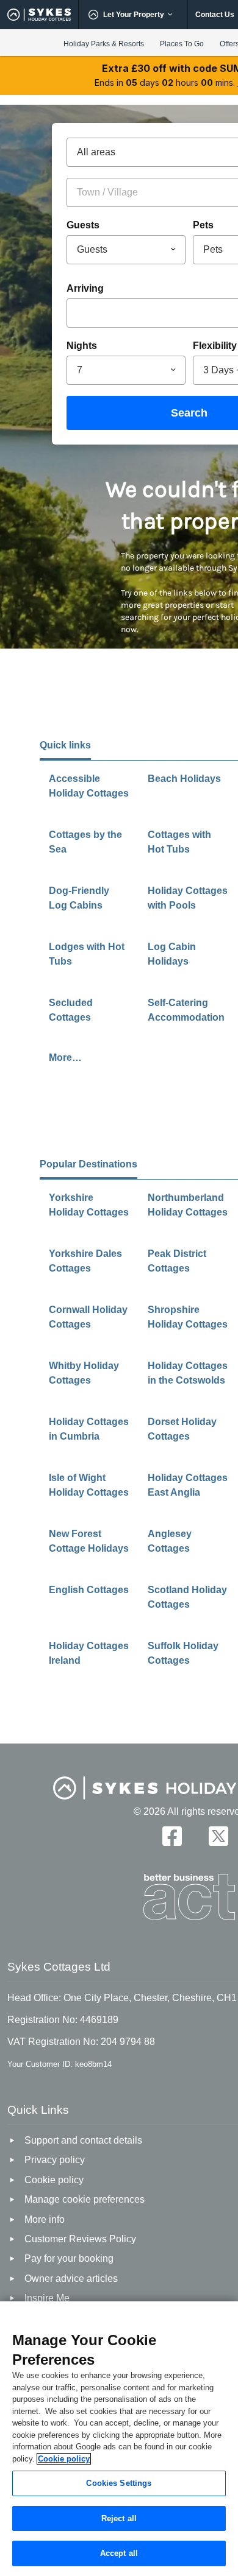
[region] (119, 2439)
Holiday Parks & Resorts (104, 44)
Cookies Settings (119, 2483)
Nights (82, 346)
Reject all (119, 2518)
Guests (83, 225)
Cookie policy (64, 2459)
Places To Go (182, 44)
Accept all (119, 2553)
